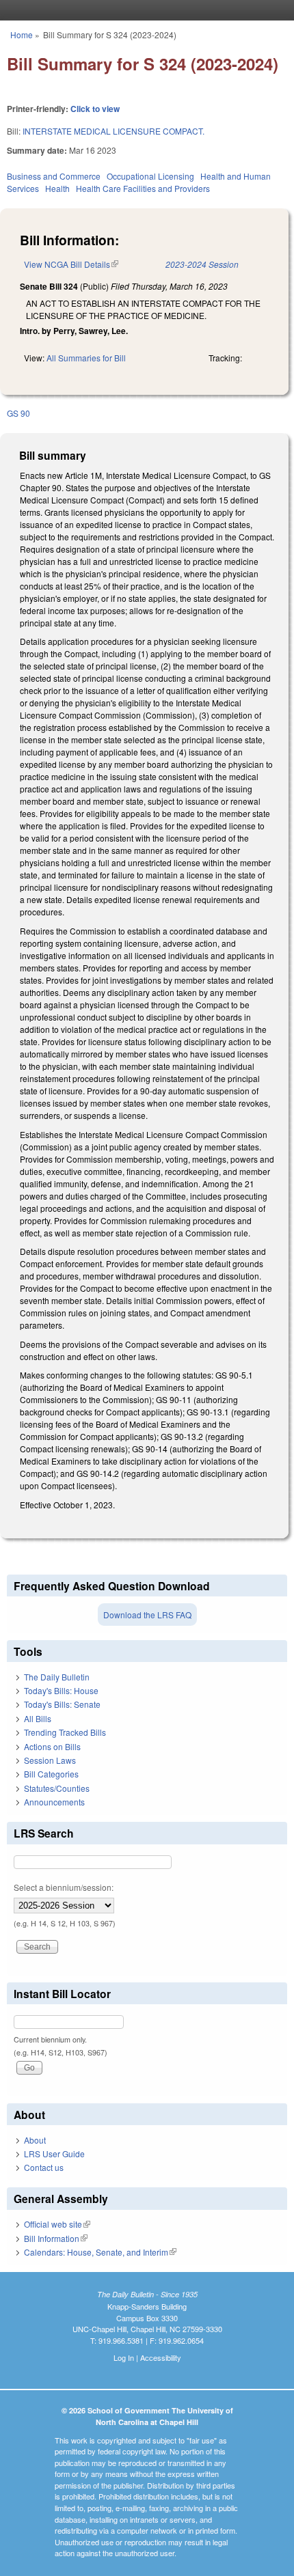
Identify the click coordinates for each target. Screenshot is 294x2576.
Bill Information (56, 2238)
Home (22, 34)
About (35, 2140)
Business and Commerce (54, 176)
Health (57, 188)
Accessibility (161, 2357)
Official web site (57, 2224)
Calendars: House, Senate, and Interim (100, 2252)
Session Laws (50, 1760)
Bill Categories (51, 1774)
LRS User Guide (54, 2153)
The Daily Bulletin (57, 1677)
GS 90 (18, 413)
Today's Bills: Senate (62, 1704)
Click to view (95, 109)
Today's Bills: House (61, 1690)
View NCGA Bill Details (71, 264)
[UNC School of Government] (144, 10)
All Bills (38, 1718)
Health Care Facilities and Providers (143, 188)
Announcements (54, 1802)
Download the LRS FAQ (147, 1615)
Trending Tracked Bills (65, 1732)
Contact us (44, 2167)
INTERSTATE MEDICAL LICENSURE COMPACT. (113, 131)
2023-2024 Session (202, 264)
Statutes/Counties (57, 1788)
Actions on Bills (52, 1746)
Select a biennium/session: (64, 1887)
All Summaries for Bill (86, 358)
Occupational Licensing (150, 176)
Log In (124, 2357)
